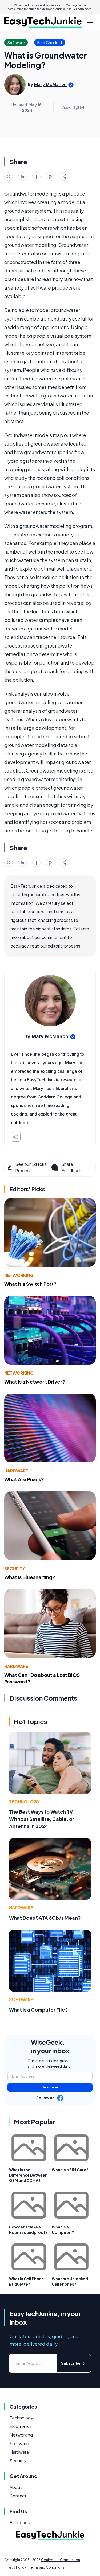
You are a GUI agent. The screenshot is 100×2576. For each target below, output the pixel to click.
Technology (24, 1801)
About (16, 2487)
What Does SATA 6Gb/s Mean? (45, 1918)
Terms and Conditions (47, 2567)
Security (15, 1568)
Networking (19, 1275)
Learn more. (84, 9)
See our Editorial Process (31, 1167)
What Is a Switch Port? (30, 1284)
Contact (18, 2496)
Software (21, 1999)
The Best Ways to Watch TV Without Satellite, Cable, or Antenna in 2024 (42, 1819)
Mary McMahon (50, 84)
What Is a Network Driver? (35, 1381)
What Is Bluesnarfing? (30, 1577)
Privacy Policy (15, 2567)
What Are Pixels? (24, 1479)
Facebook (20, 2522)
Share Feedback (71, 1167)
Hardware (16, 1471)
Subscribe (50, 2087)
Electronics (21, 2426)
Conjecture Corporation (61, 2560)
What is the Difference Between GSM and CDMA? (28, 2175)
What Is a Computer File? (39, 2010)
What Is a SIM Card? (70, 2170)
